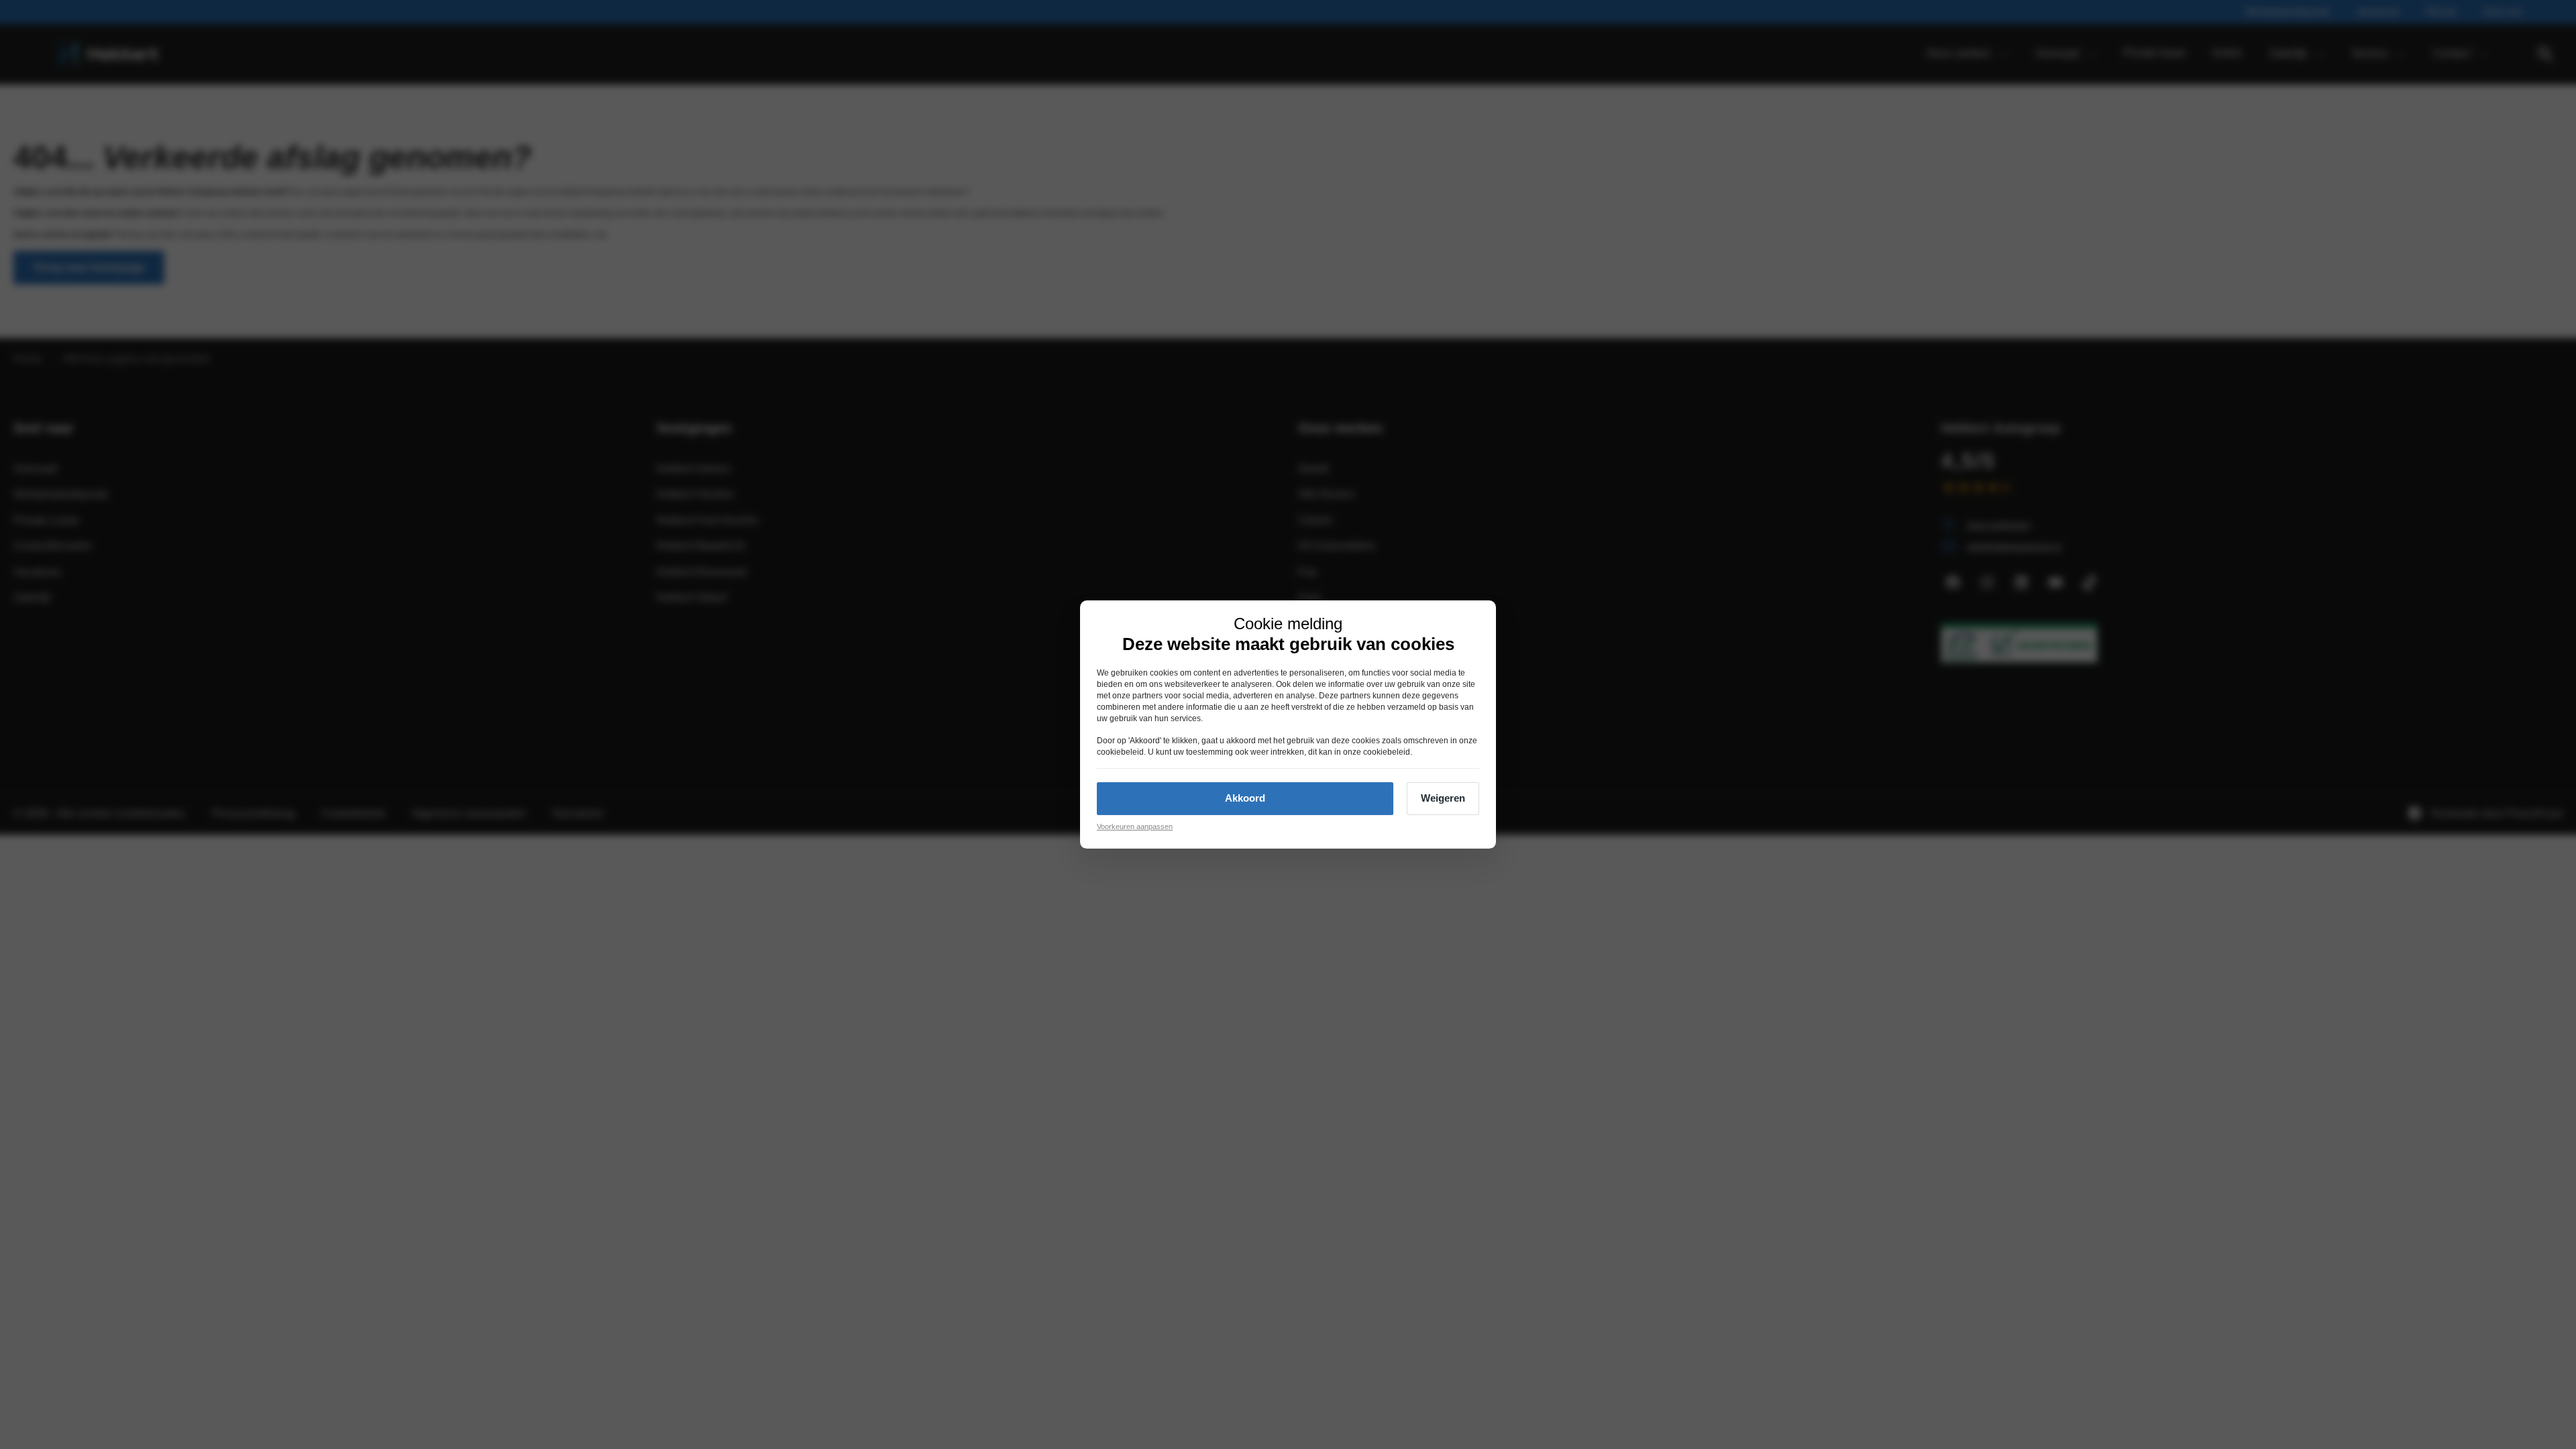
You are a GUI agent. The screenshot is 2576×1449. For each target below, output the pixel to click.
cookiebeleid (1120, 752)
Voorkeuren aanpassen (1135, 826)
